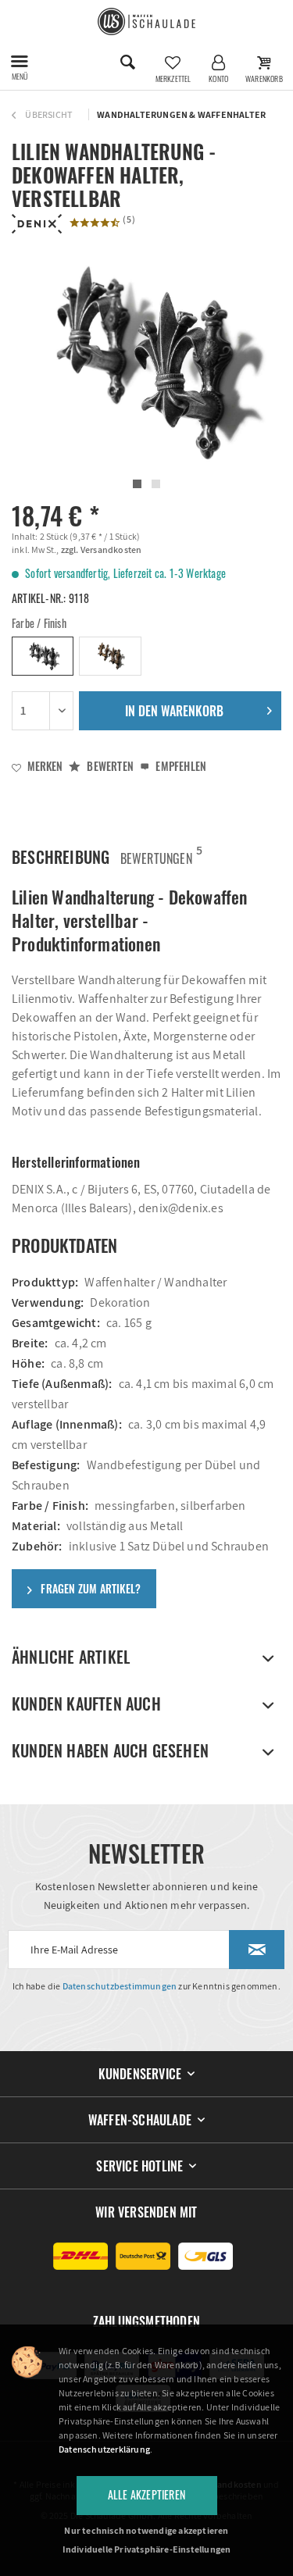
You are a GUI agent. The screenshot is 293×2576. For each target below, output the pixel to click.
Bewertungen (156, 855)
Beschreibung (61, 857)
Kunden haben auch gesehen (110, 1750)
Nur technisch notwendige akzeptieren (146, 2530)
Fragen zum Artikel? (89, 1588)
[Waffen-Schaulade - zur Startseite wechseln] (146, 21)
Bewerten (109, 766)
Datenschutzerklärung (104, 2449)
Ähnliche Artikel (71, 1657)
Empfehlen (180, 766)
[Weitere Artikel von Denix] (37, 224)
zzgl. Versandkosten (100, 549)
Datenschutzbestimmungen (120, 1986)
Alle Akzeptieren (146, 2494)
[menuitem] (20, 62)
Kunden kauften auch (86, 1704)
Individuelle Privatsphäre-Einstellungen (147, 2549)
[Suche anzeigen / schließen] (127, 62)
